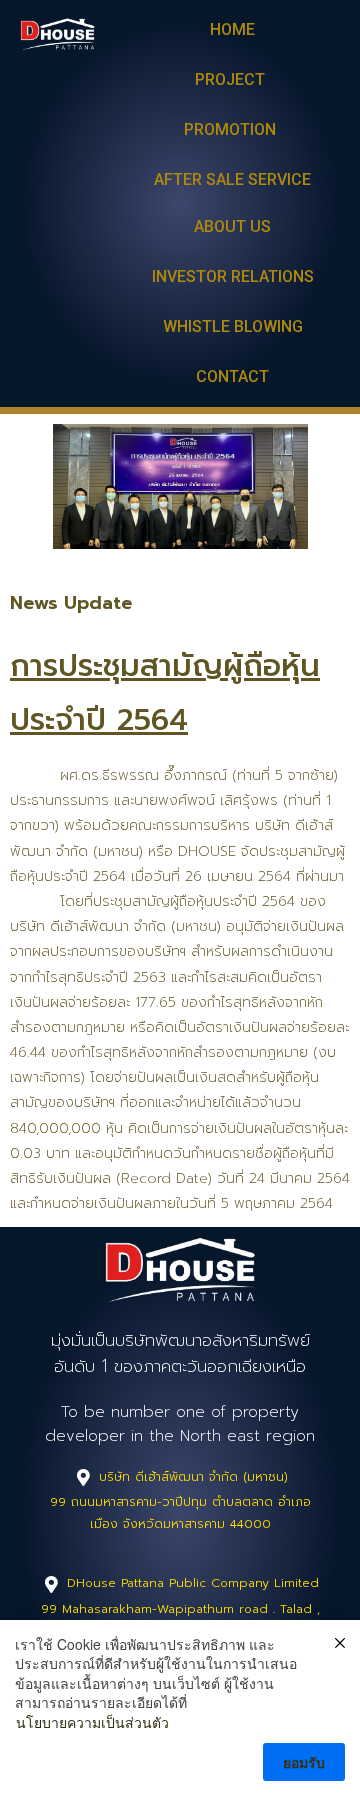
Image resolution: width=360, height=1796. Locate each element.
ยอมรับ (304, 1762)
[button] (232, 31)
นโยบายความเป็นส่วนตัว (92, 1722)
